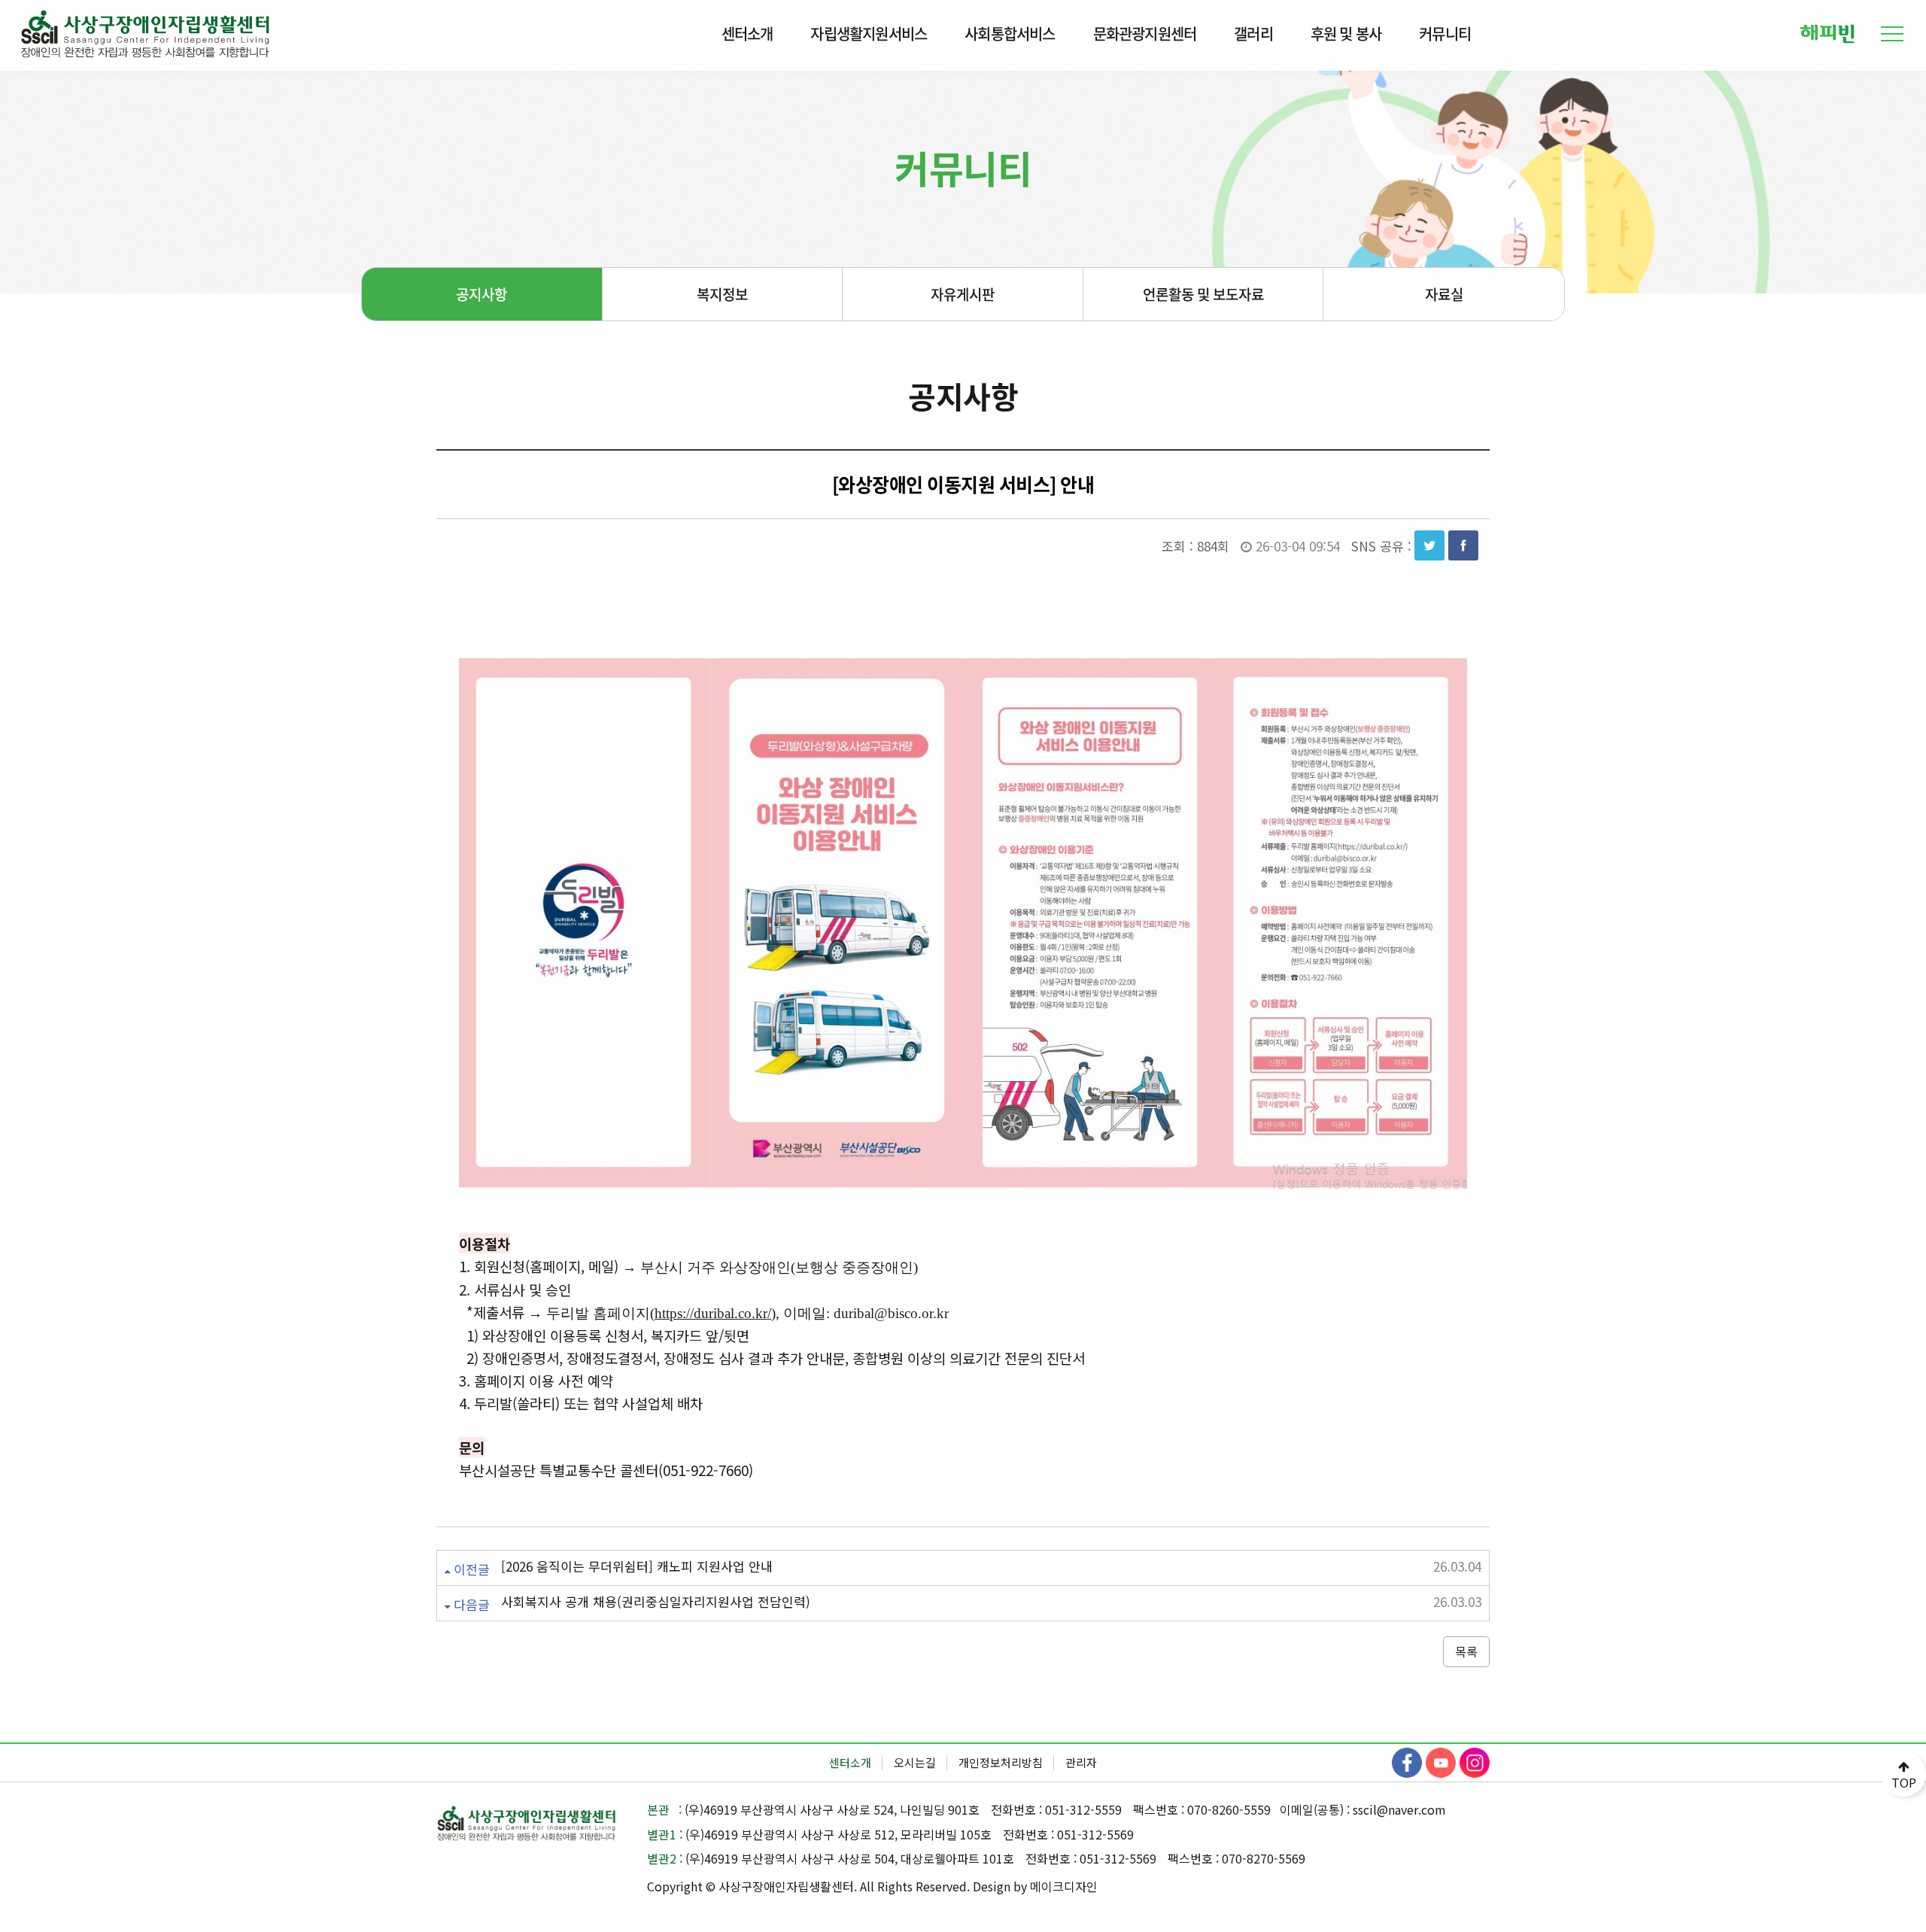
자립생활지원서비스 (869, 33)
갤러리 (1253, 33)
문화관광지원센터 (1145, 33)
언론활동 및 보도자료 (1203, 294)
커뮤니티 (1445, 33)
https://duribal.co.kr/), (717, 1313)
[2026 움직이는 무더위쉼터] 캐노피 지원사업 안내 (637, 1566)
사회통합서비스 (1010, 33)
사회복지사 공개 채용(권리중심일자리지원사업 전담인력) (656, 1602)
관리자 (1081, 1762)
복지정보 (722, 294)
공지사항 (481, 294)
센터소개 (747, 33)
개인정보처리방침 (1001, 1762)
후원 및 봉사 (1346, 33)
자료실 (1444, 294)
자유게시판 (963, 294)
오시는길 (915, 1762)
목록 (1466, 1651)
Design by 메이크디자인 (1035, 1886)
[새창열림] (1827, 32)
